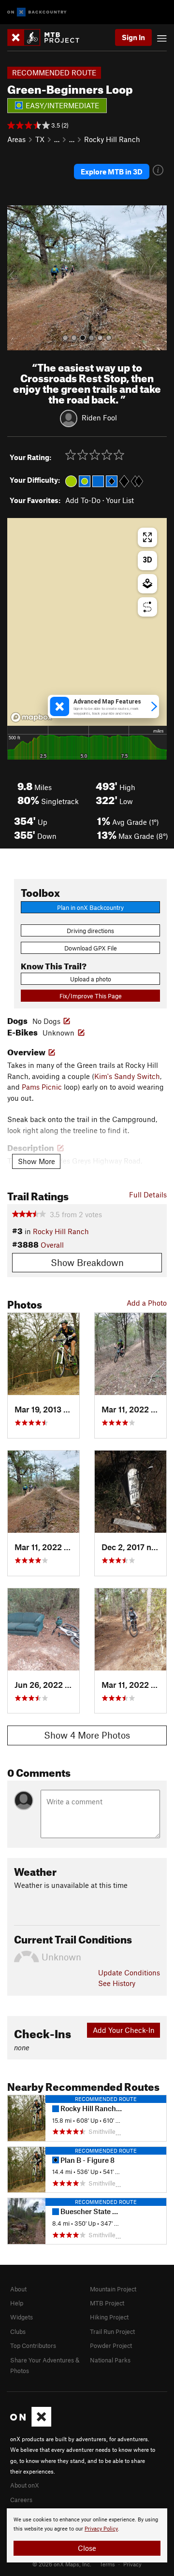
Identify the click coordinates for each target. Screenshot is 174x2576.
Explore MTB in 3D (112, 172)
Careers (21, 2500)
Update (129, 1972)
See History (117, 1983)
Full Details (148, 1194)
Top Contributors (33, 2346)
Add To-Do (83, 500)
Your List (120, 500)
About (18, 2289)
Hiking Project (109, 2317)
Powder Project (111, 2346)
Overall (52, 1245)
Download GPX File (91, 948)
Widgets (22, 2317)
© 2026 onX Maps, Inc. (62, 2564)
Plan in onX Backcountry (90, 907)
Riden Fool (99, 417)
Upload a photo (91, 979)
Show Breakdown (87, 1262)
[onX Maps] (31, 2424)
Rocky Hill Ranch (112, 139)
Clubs (18, 2331)
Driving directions (90, 931)
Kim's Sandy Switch (127, 1076)
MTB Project (107, 2303)
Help (17, 2303)
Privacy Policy (101, 2529)
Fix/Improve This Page (91, 996)
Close (87, 2548)
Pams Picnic (42, 1087)
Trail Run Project (112, 2331)
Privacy (132, 2564)
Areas (16, 139)
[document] (87, 2535)
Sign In (133, 37)
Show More (36, 1161)
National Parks (110, 2360)
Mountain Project (113, 2289)
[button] (17, 278)
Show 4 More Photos (87, 1735)
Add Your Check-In (124, 2030)
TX (40, 139)
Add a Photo (147, 1303)
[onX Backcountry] (37, 12)
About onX (25, 2485)
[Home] (48, 37)
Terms (107, 2564)
